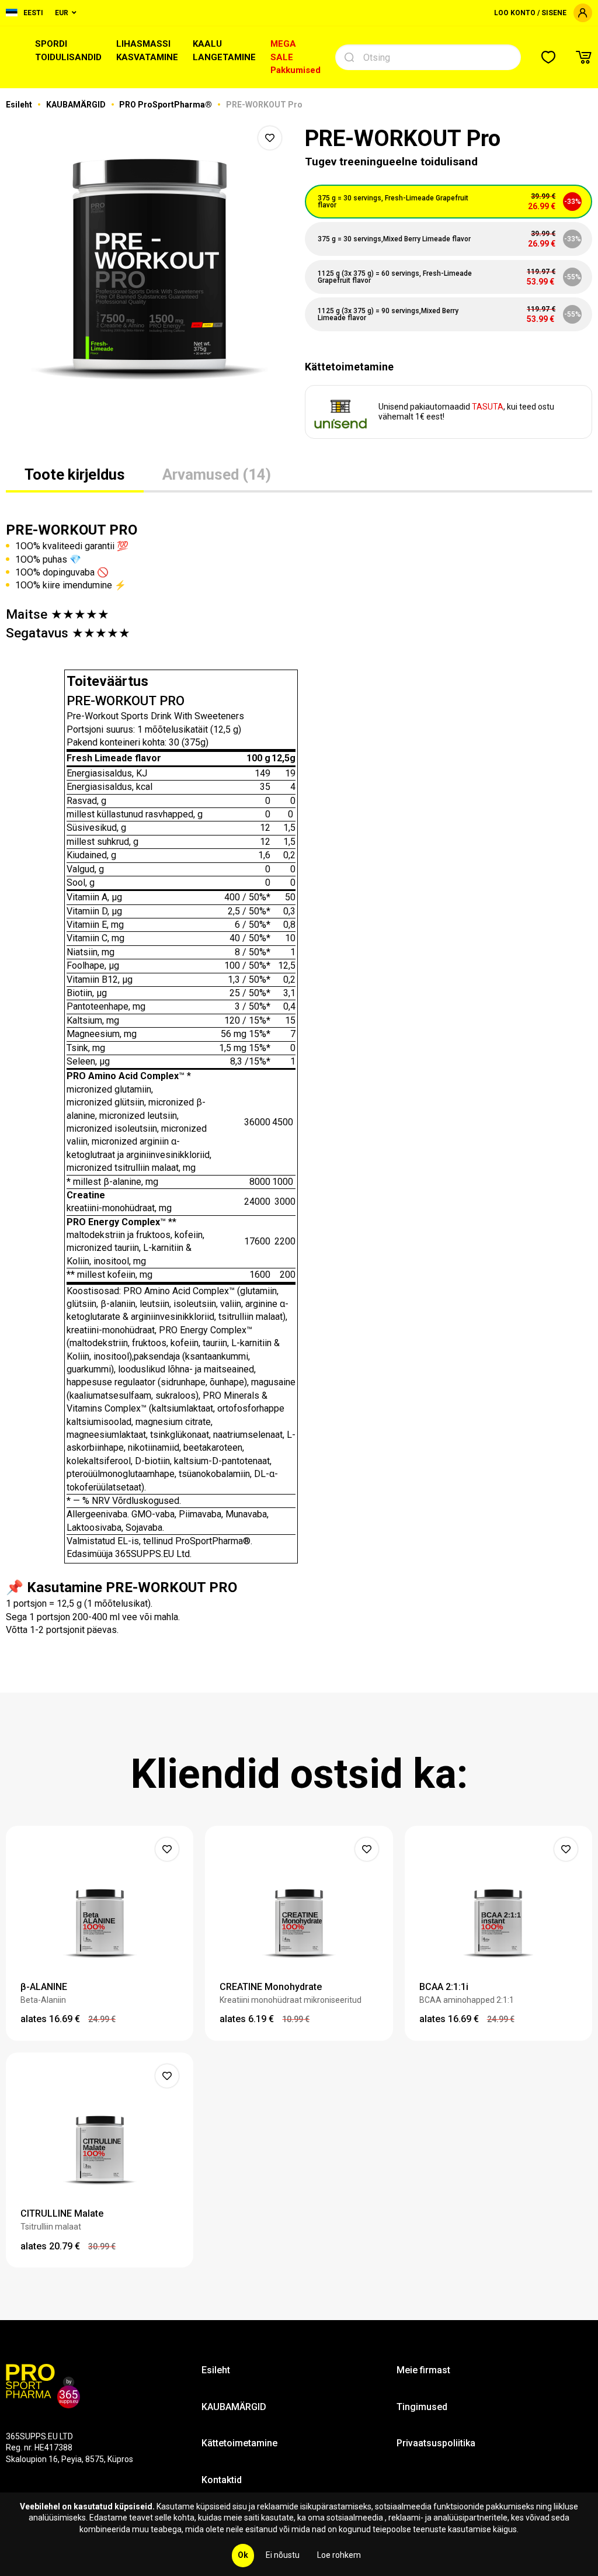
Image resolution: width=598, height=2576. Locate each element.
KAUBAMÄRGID (77, 105)
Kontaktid (222, 2480)
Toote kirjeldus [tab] (75, 474)
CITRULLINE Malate (62, 2213)
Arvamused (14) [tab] (217, 474)
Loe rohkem (339, 2555)
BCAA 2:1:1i (444, 1987)
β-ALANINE (44, 1987)
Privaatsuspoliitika (436, 2443)
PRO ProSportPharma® (166, 105)
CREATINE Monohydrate (271, 1987)
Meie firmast (423, 2370)
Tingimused (422, 2407)
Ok (243, 2555)
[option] (149, 269)
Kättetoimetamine (239, 2443)
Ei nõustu (283, 2555)
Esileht (20, 105)
